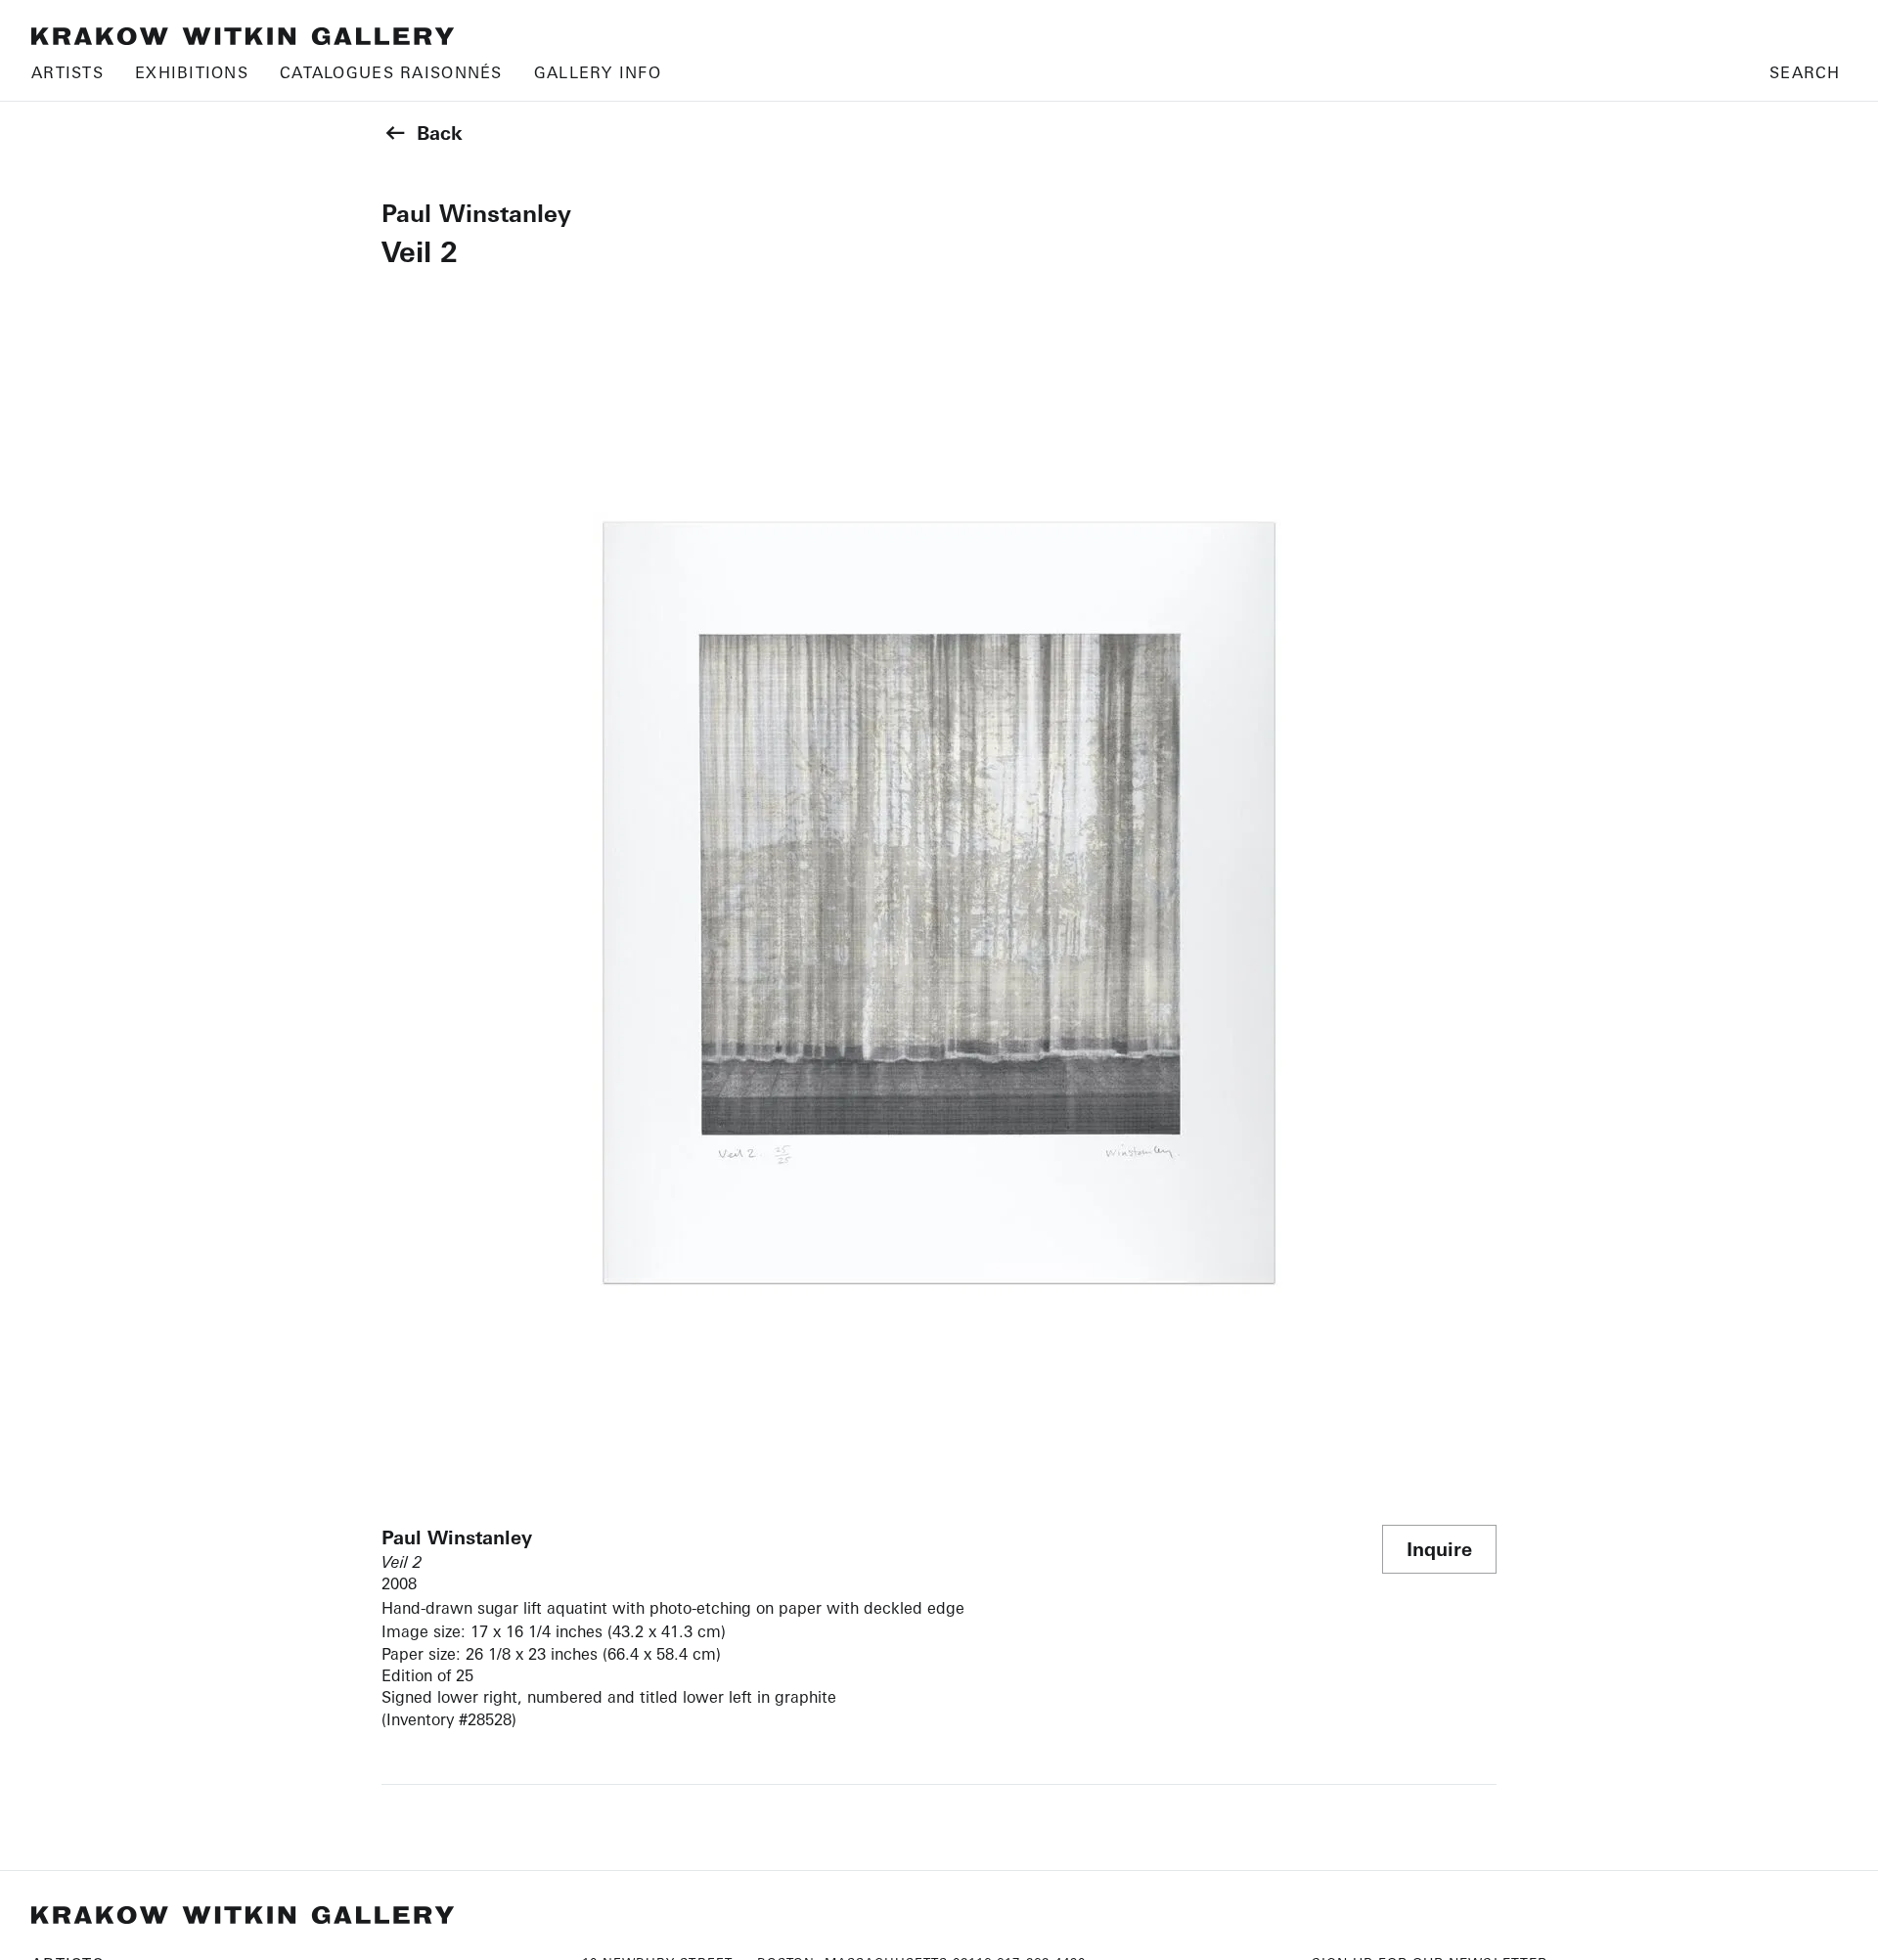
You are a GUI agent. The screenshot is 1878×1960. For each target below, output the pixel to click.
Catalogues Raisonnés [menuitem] (391, 72)
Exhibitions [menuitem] (192, 72)
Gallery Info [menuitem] (598, 72)
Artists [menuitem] (67, 72)
